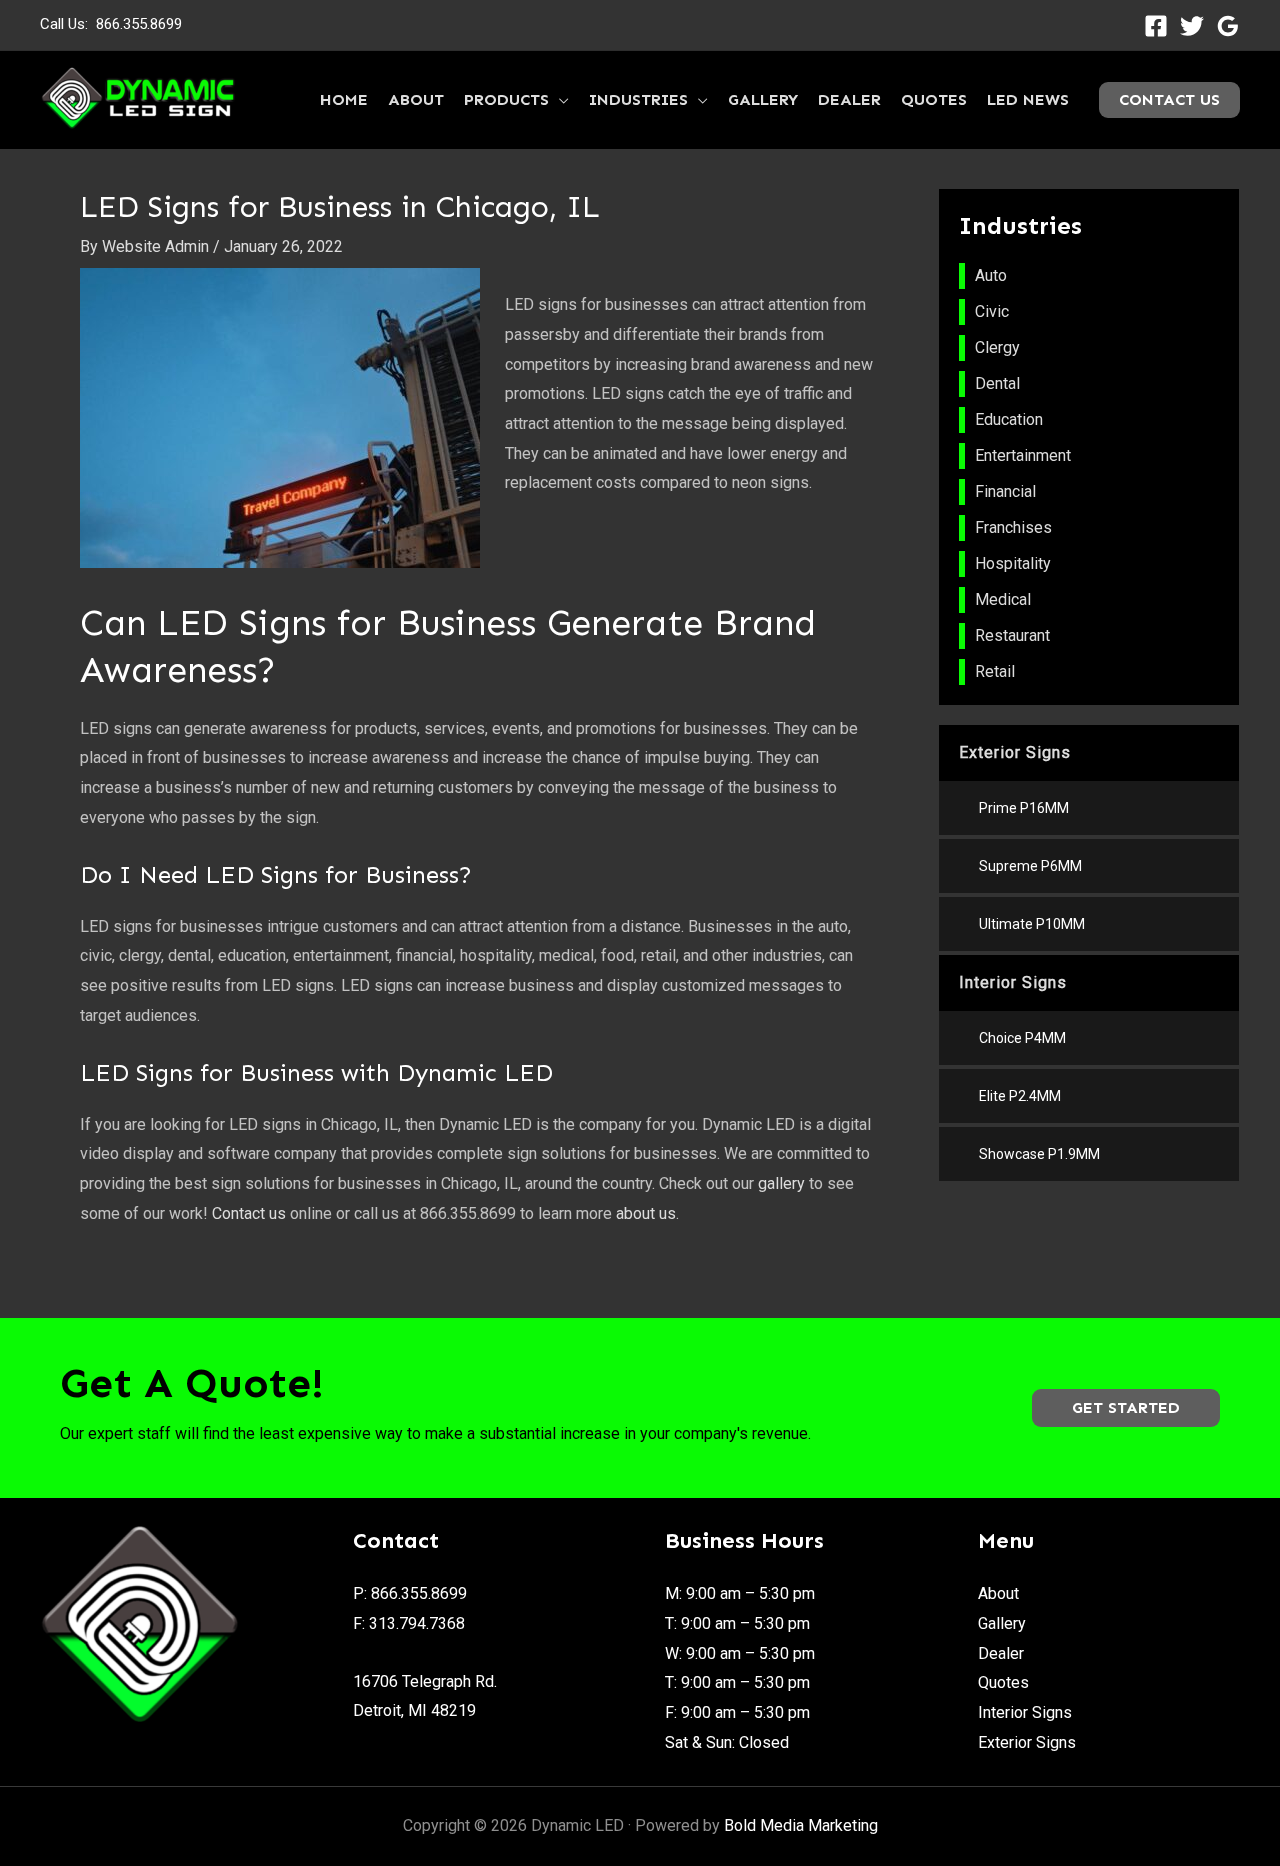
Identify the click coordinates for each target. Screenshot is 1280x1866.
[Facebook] (1156, 26)
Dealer (1001, 1653)
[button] (1126, 1408)
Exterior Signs (1027, 1742)
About (998, 1593)
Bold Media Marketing (801, 1825)
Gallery (1002, 1623)
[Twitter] (1192, 26)
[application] (559, 100)
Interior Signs (1025, 1712)
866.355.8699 (139, 24)
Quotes (1003, 1682)
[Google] (1228, 26)
